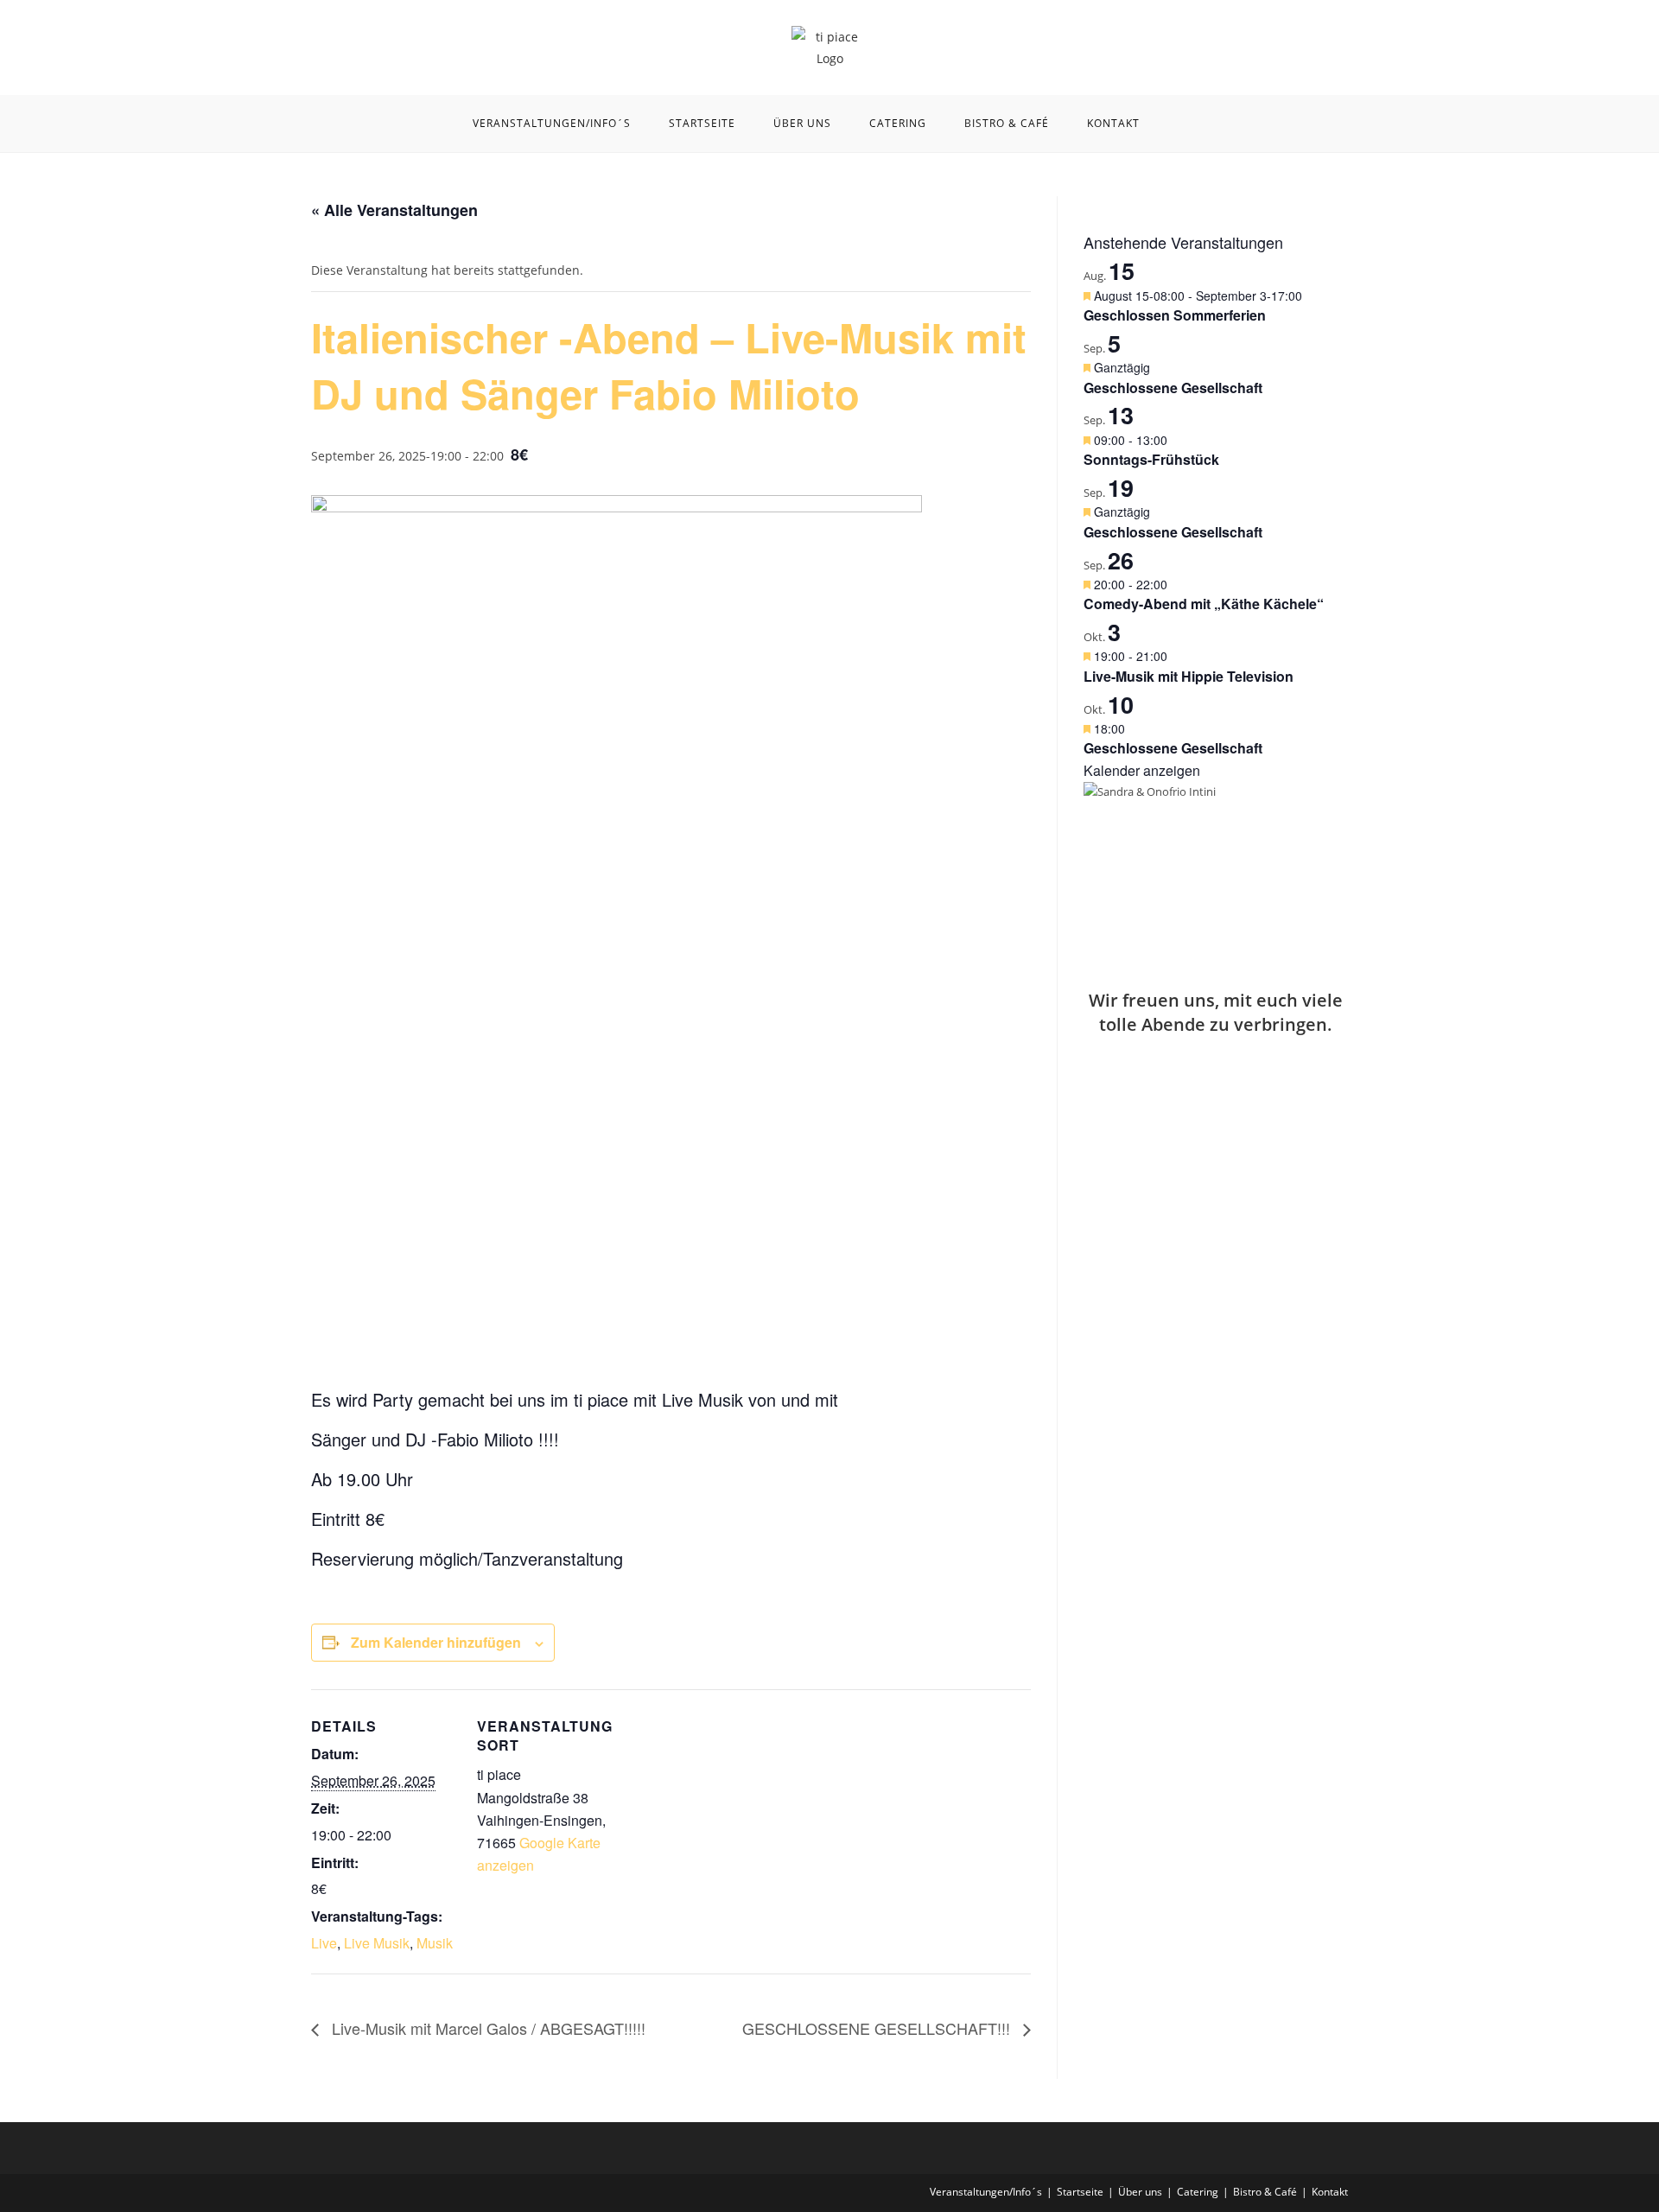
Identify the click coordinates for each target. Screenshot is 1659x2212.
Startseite (1080, 2192)
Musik (435, 1943)
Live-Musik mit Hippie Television (1189, 676)
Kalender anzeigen (1142, 770)
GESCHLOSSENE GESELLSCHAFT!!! (878, 2028)
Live (324, 1943)
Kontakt (1330, 2192)
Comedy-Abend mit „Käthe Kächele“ (1204, 604)
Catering (1198, 2192)
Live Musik (377, 1943)
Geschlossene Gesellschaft (1173, 388)
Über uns (1140, 2192)
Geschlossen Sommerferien (1175, 315)
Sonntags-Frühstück (1151, 459)
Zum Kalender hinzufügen (436, 1642)
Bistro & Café (1265, 2192)
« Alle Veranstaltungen (394, 210)
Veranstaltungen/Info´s (986, 2192)
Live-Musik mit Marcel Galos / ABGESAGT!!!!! (486, 2028)
